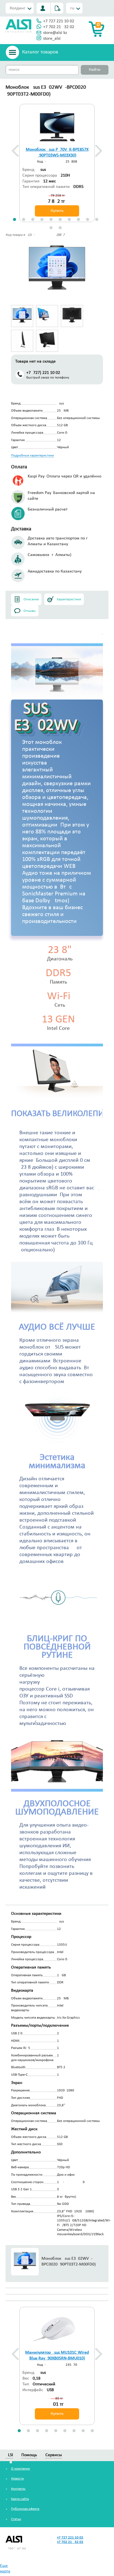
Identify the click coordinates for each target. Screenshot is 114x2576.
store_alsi (52, 39)
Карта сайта (20, 2499)
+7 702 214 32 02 (59, 27)
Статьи (16, 2519)
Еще (4, 2566)
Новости (17, 2479)
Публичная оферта (25, 2509)
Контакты (18, 2489)
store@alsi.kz (55, 33)
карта (5, 2571)
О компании (20, 2469)
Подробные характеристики (33, 456)
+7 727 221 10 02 (59, 21)
